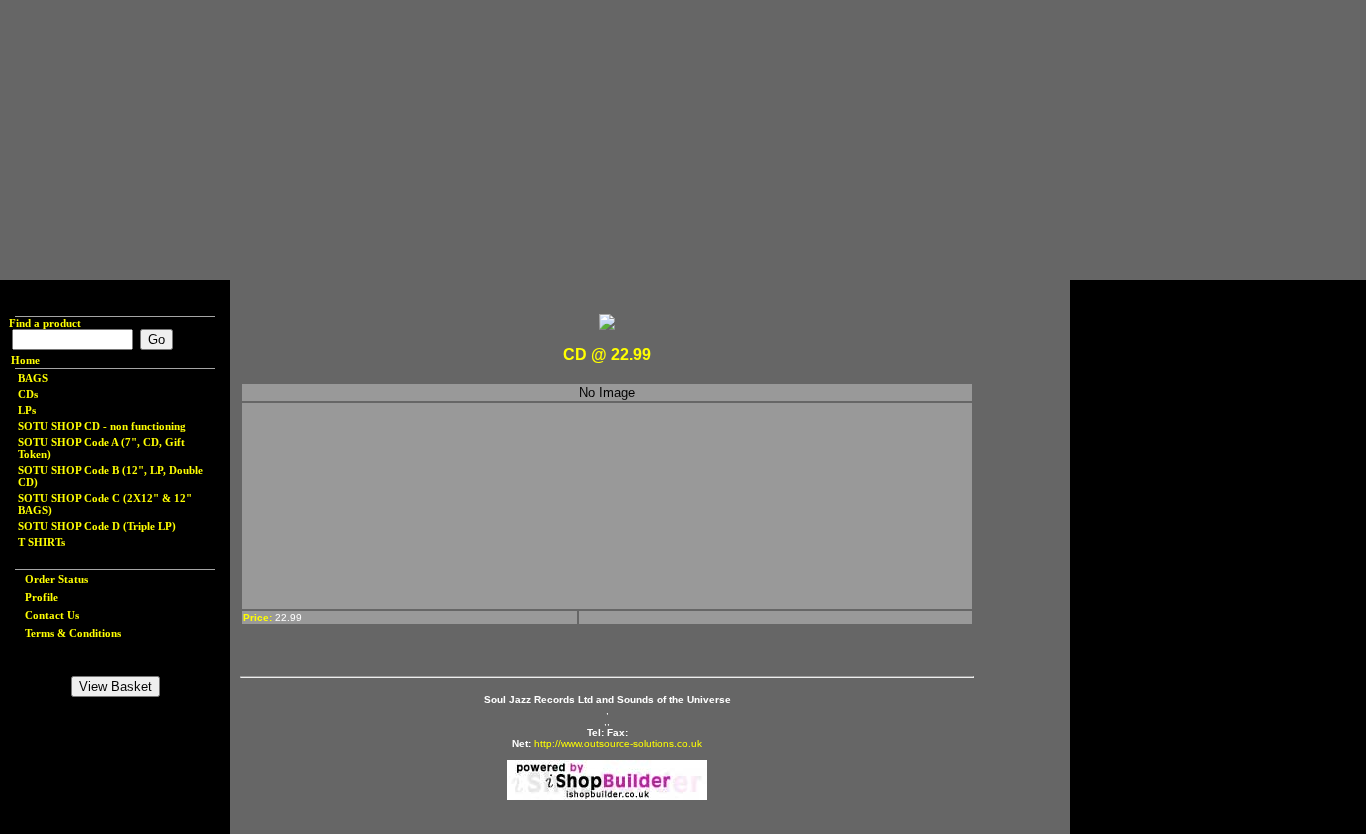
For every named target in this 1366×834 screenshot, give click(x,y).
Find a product (40, 323)
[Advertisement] (600, 140)
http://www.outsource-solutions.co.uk (618, 743)
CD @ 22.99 (607, 354)
